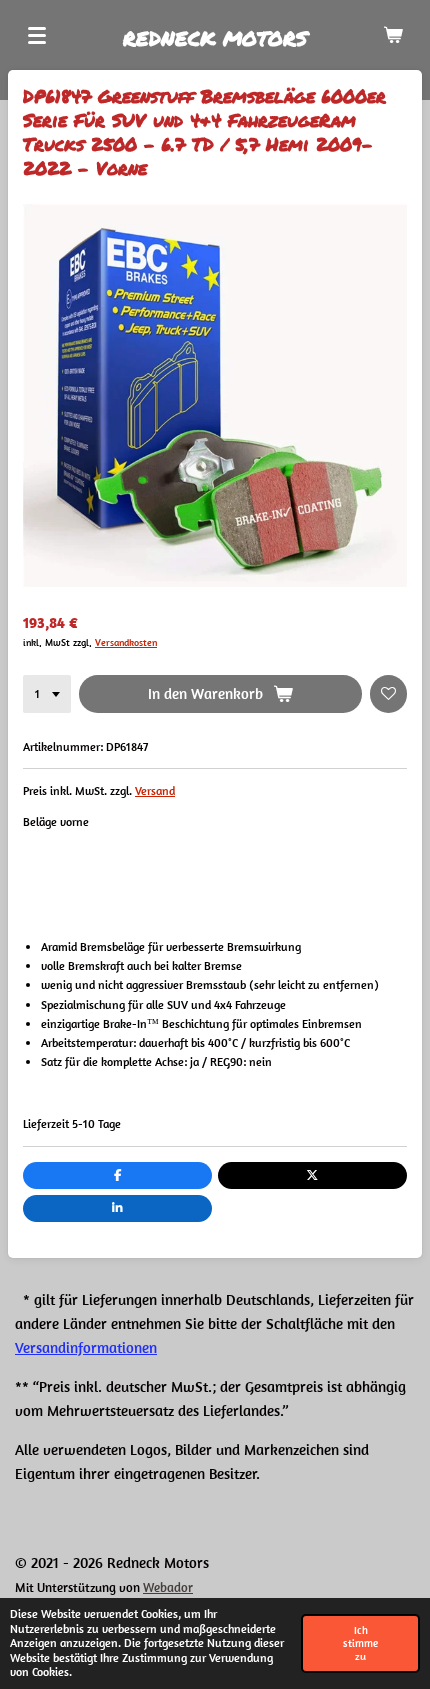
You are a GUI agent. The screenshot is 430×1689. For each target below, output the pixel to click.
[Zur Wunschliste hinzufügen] (389, 694)
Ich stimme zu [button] (360, 1643)
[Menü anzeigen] (37, 35)
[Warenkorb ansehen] (393, 35)
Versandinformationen (86, 1347)
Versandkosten (126, 642)
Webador (168, 1587)
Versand (155, 790)
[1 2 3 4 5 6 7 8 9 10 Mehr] (47, 694)
